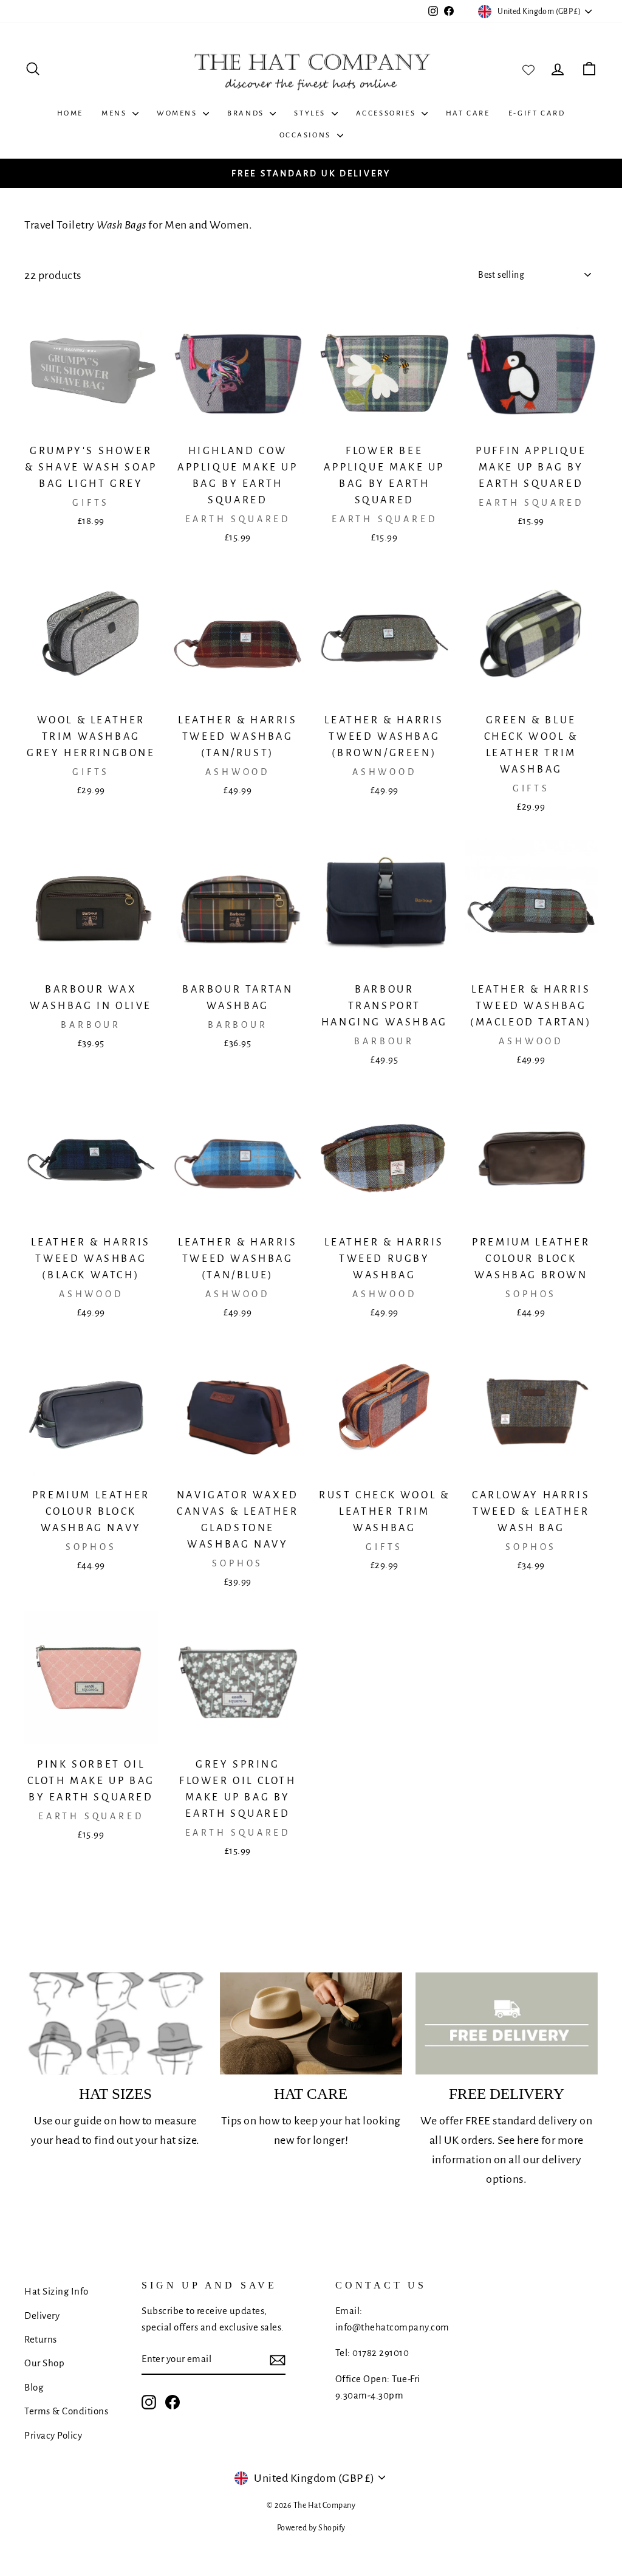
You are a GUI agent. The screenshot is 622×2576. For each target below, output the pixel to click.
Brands (247, 113)
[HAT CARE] (311, 2024)
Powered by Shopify (311, 2528)
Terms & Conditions (66, 2411)
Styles (311, 113)
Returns (41, 2339)
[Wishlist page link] (528, 69)
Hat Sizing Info (56, 2291)
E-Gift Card (537, 113)
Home (70, 113)
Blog (34, 2387)
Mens (115, 113)
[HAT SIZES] (115, 2024)
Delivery (42, 2316)
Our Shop (44, 2363)
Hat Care (468, 113)
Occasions (307, 135)
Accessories (387, 113)
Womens (178, 113)
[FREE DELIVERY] (507, 2024)
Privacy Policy (53, 2435)
